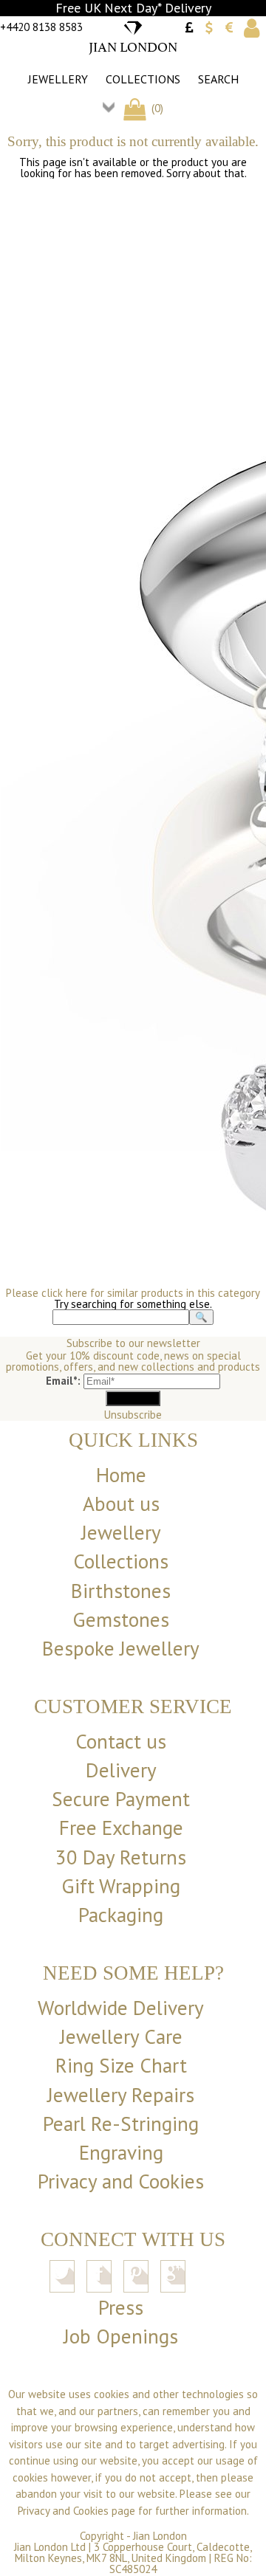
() (156, 108)
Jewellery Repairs (121, 2095)
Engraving (121, 2152)
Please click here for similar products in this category (133, 1293)
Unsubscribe (133, 1415)
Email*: (63, 1381)
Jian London (160, 2536)
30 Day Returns (121, 1857)
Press (121, 2307)
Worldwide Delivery (121, 2008)
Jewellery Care (121, 2036)
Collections (143, 79)
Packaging (121, 1915)
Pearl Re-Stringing (121, 2124)
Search (218, 79)
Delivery (121, 1770)
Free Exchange (121, 1828)
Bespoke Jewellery (121, 1648)
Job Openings (121, 2336)
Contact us (121, 1741)
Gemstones (121, 1619)
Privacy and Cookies (121, 2181)
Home (121, 1475)
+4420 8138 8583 (41, 27)
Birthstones (121, 1591)
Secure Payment (121, 1799)
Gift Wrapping (121, 1886)
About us (121, 1504)
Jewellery (58, 79)
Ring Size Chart (121, 2065)
